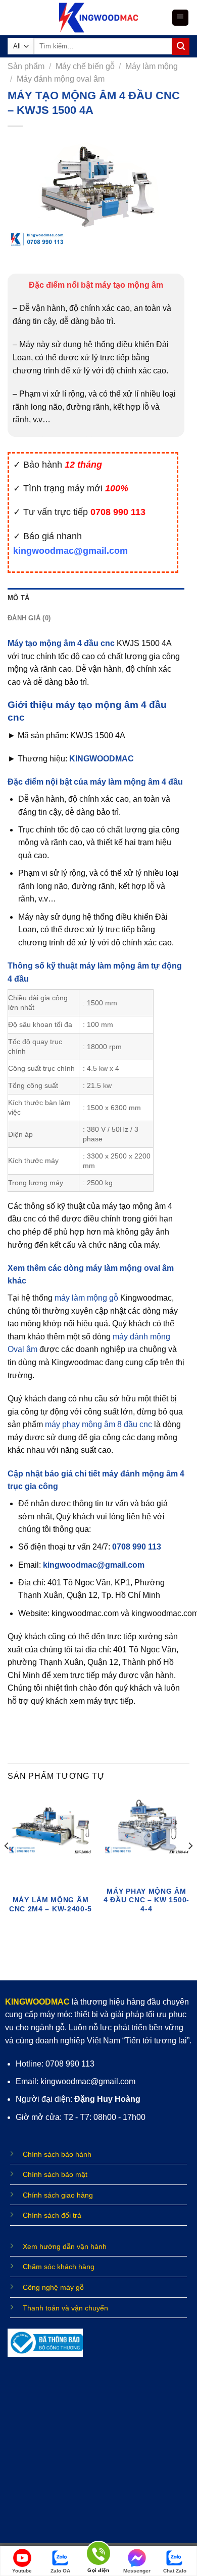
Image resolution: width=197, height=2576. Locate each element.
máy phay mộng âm (81, 1424)
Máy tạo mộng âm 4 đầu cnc (61, 643)
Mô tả (18, 598)
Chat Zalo (175, 2571)
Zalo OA (60, 2571)
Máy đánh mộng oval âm (61, 79)
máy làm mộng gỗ (86, 1298)
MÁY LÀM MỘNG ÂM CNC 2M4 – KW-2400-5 (51, 1905)
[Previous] (7, 1866)
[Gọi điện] (98, 2555)
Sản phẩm (26, 66)
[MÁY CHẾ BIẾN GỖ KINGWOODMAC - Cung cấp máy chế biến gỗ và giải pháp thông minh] (99, 18)
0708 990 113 (137, 1547)
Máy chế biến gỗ (85, 66)
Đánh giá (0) (29, 618)
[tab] (96, 598)
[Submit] (181, 46)
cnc (145, 1424)
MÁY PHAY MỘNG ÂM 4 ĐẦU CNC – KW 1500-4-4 (146, 1900)
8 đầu (127, 1424)
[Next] (190, 1866)
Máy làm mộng (152, 66)
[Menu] (181, 18)
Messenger (137, 2571)
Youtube (22, 2571)
